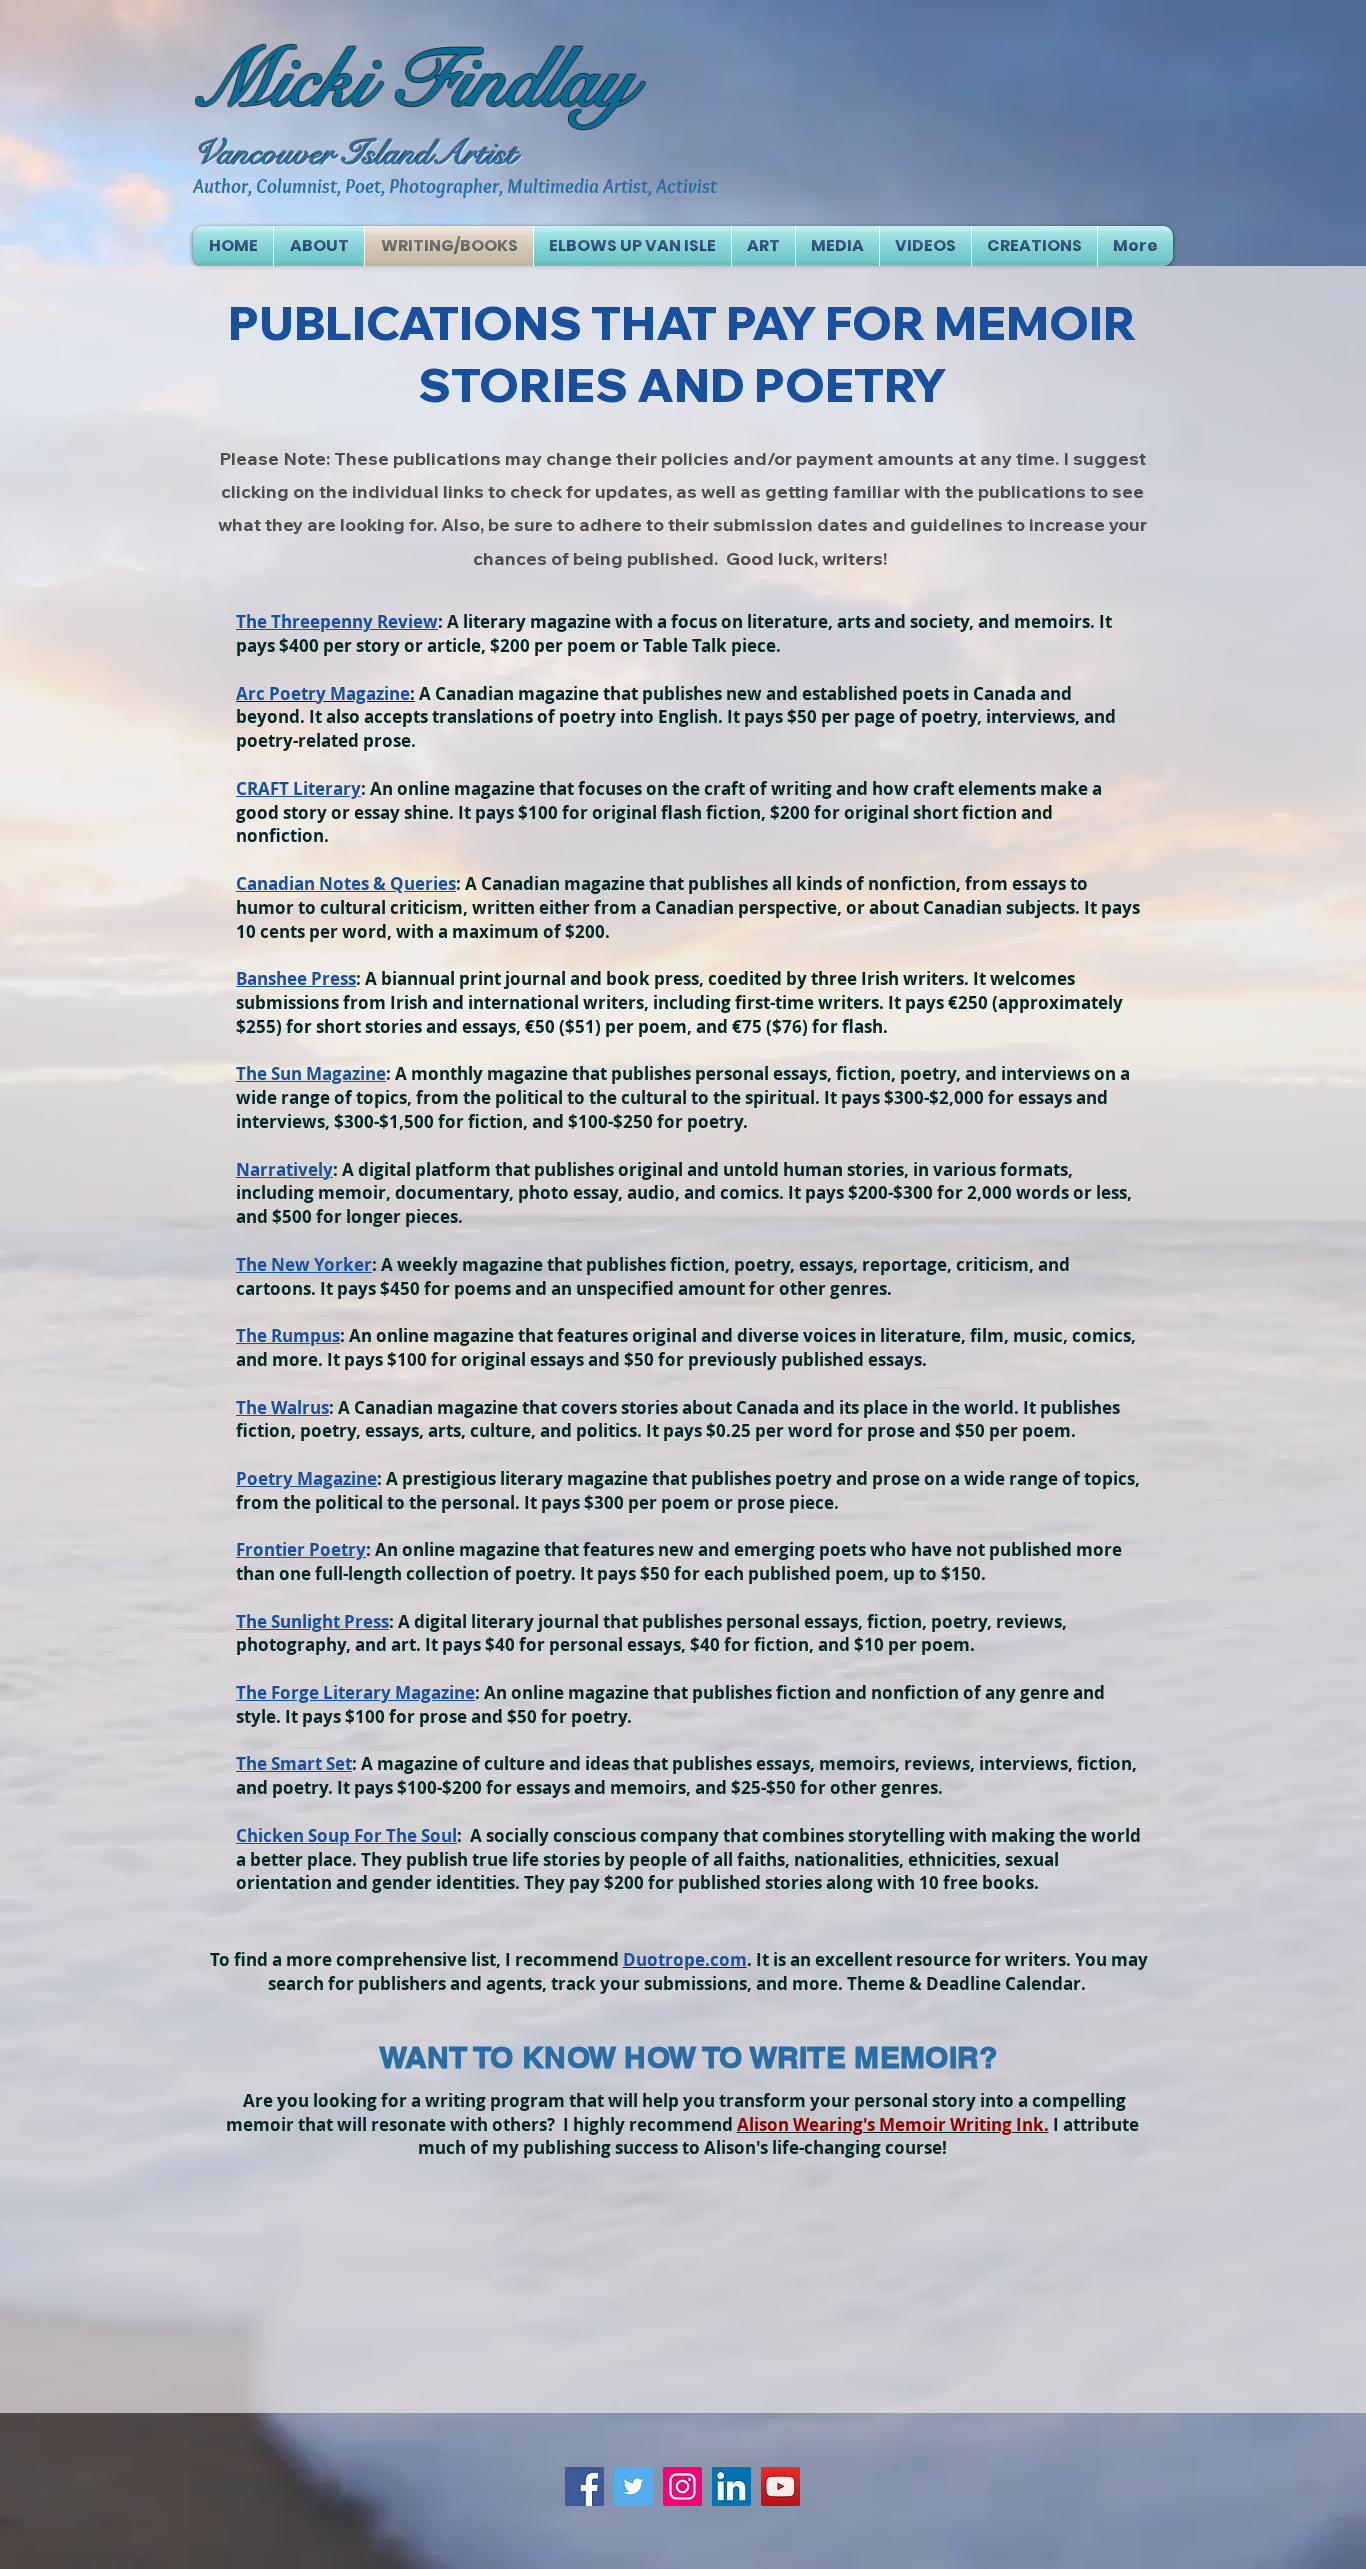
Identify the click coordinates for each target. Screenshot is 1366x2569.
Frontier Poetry (301, 1549)
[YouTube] (780, 2486)
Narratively (284, 1169)
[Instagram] (682, 2486)
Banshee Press (296, 978)
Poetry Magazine (306, 1478)
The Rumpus (288, 1335)
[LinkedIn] (731, 2486)
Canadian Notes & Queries (346, 883)
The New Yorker (304, 1264)
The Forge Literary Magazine (355, 1692)
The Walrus (282, 1407)
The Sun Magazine (311, 1073)
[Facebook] (584, 2486)
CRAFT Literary (298, 788)
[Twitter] (633, 2486)
